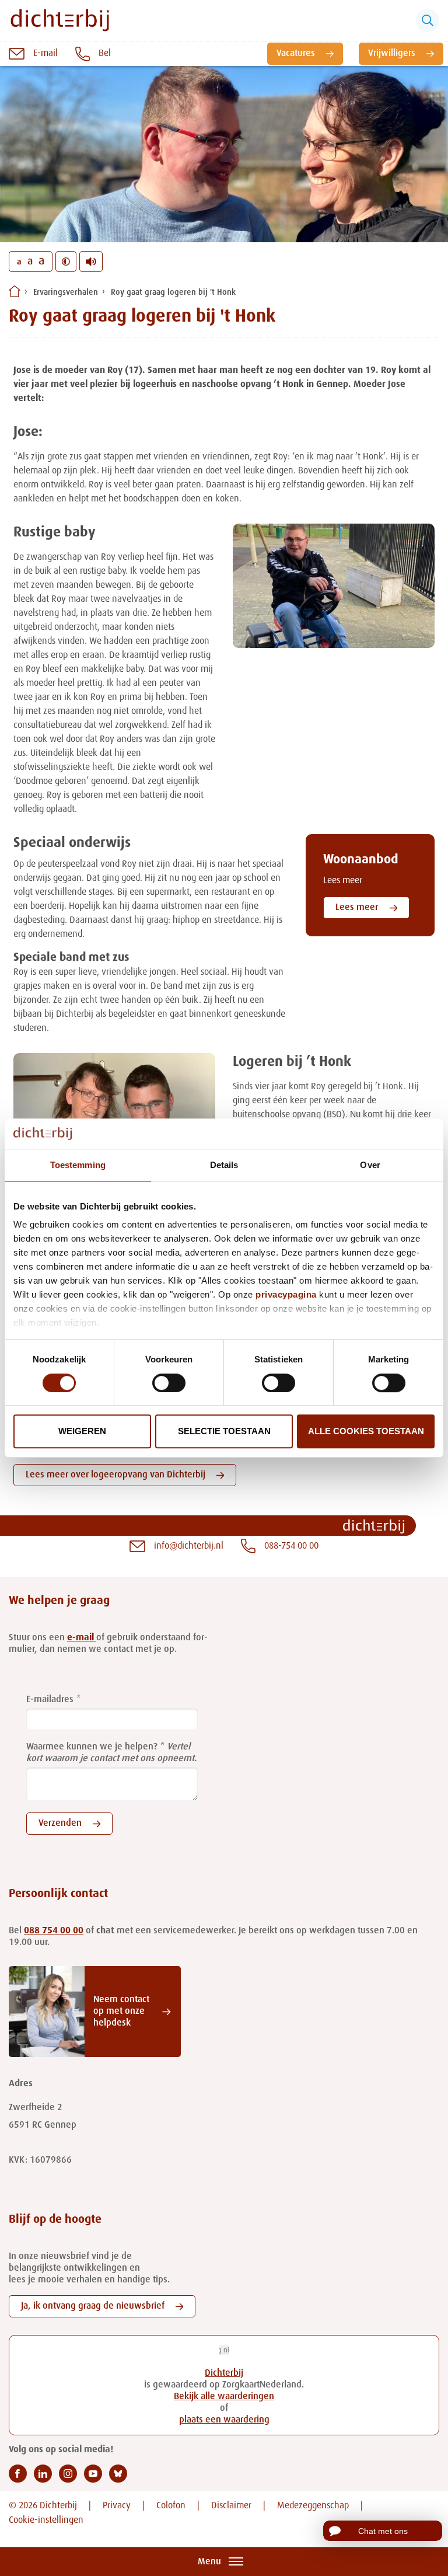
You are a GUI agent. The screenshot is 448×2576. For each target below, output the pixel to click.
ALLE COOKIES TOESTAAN (366, 1431)
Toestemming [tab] (78, 1165)
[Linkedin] (43, 2474)
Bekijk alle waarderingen (224, 2397)
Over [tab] (370, 1165)
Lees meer (357, 908)
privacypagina (286, 1295)
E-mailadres (50, 1700)
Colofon (171, 2506)
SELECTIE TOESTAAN (224, 1431)
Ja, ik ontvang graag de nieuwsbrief (93, 2306)
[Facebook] (18, 2474)
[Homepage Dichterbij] (60, 20)
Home (15, 291)
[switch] (169, 1383)
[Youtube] (93, 2474)
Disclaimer (231, 2506)
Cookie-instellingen (46, 2521)
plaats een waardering (224, 2420)
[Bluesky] (118, 2474)
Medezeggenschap (313, 2506)
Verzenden (60, 1824)
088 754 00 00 (54, 1931)
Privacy (117, 2506)
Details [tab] (224, 1165)
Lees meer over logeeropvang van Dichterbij (116, 1475)
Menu (209, 2562)
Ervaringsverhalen (66, 292)
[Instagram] (68, 2474)
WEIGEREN (82, 1431)
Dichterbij (224, 2373)
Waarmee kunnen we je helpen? (92, 1747)
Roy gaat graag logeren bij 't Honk (173, 292)
